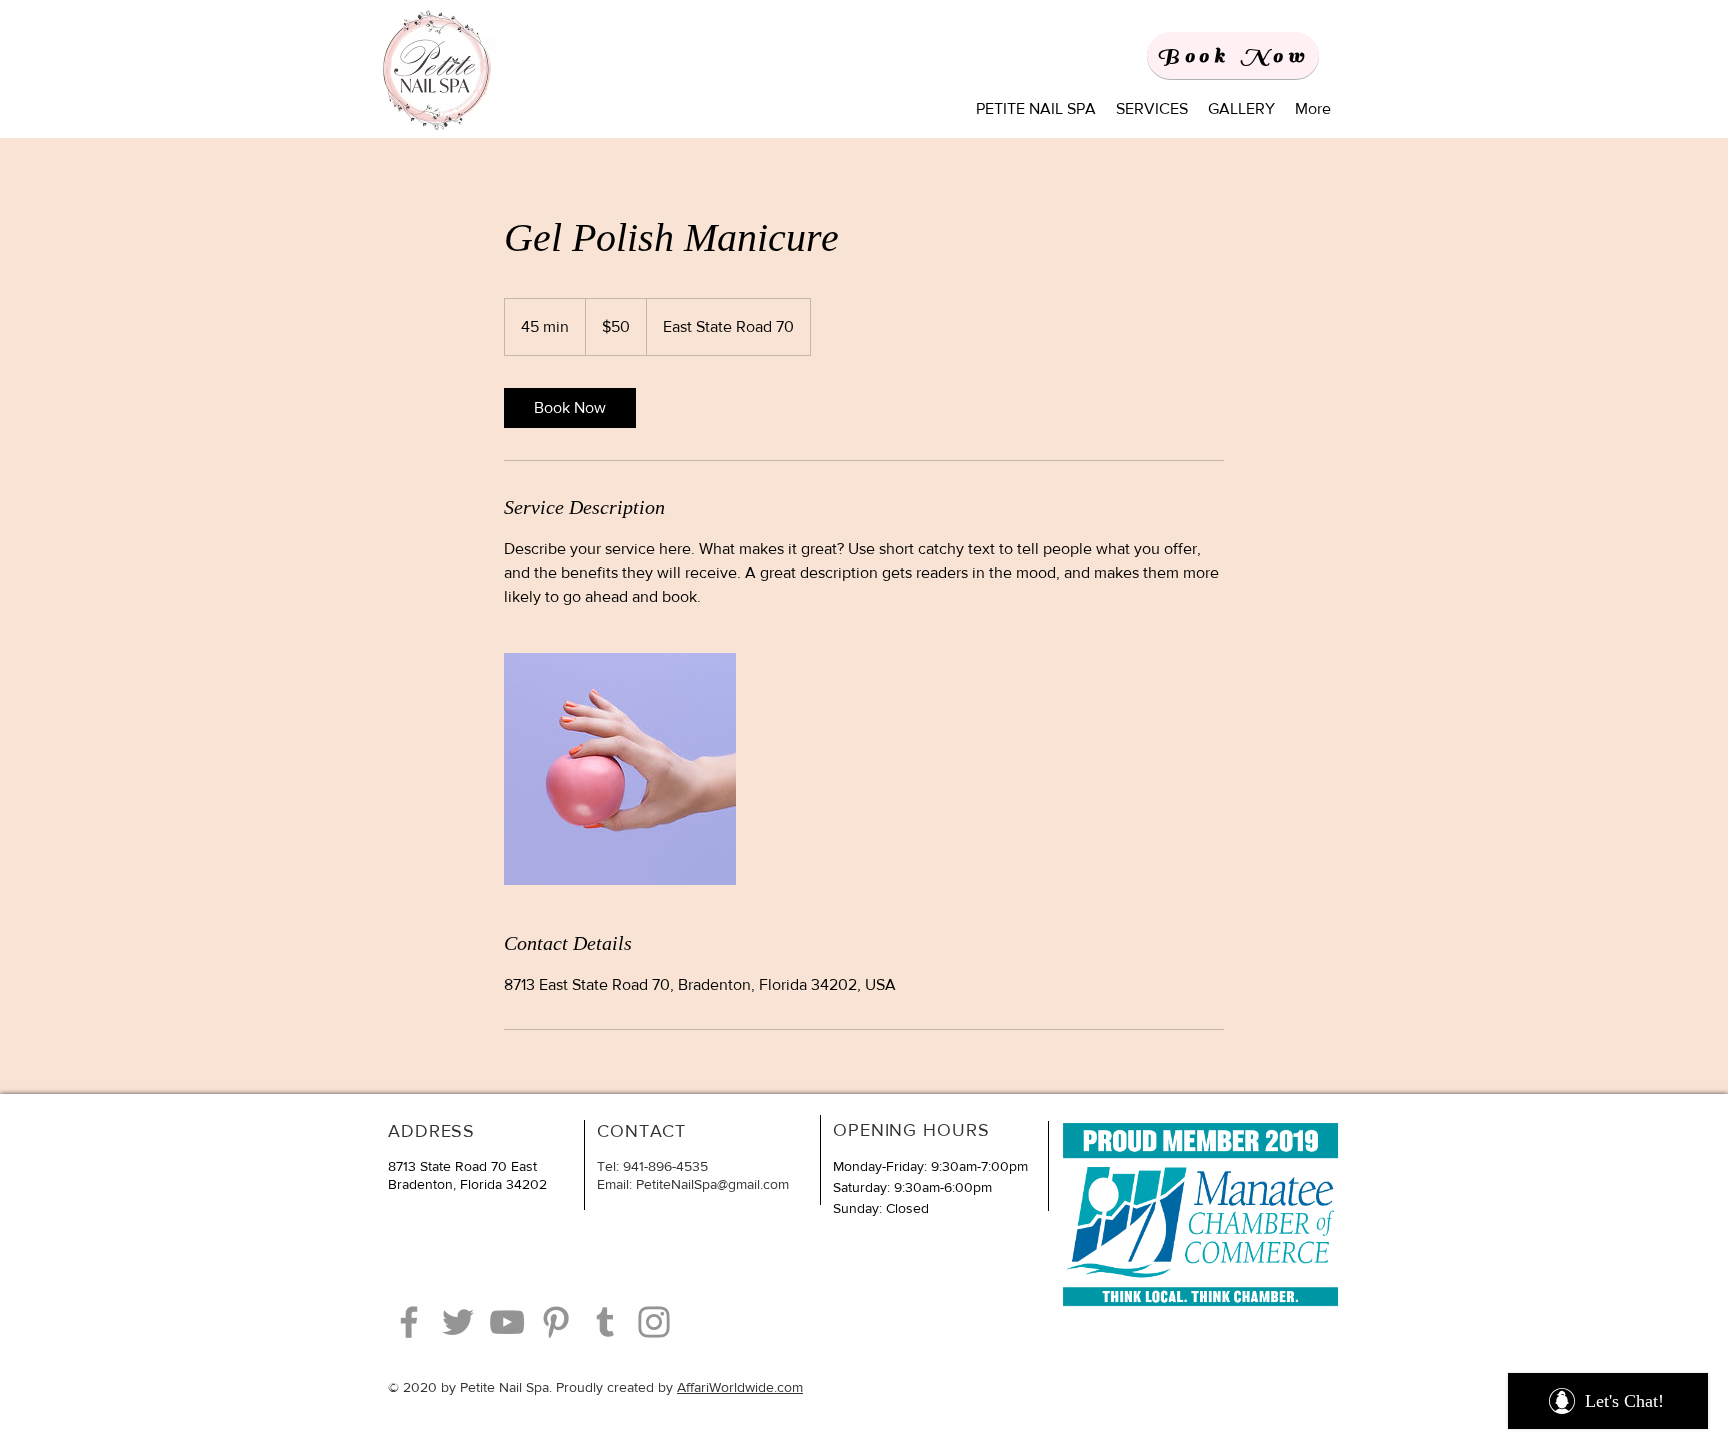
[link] (570, 408)
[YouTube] (507, 1322)
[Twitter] (458, 1322)
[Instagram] (654, 1322)
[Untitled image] (620, 769)
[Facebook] (409, 1322)
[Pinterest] (556, 1322)
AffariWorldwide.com (740, 1387)
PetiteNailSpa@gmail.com (712, 1184)
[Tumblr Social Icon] (605, 1322)
